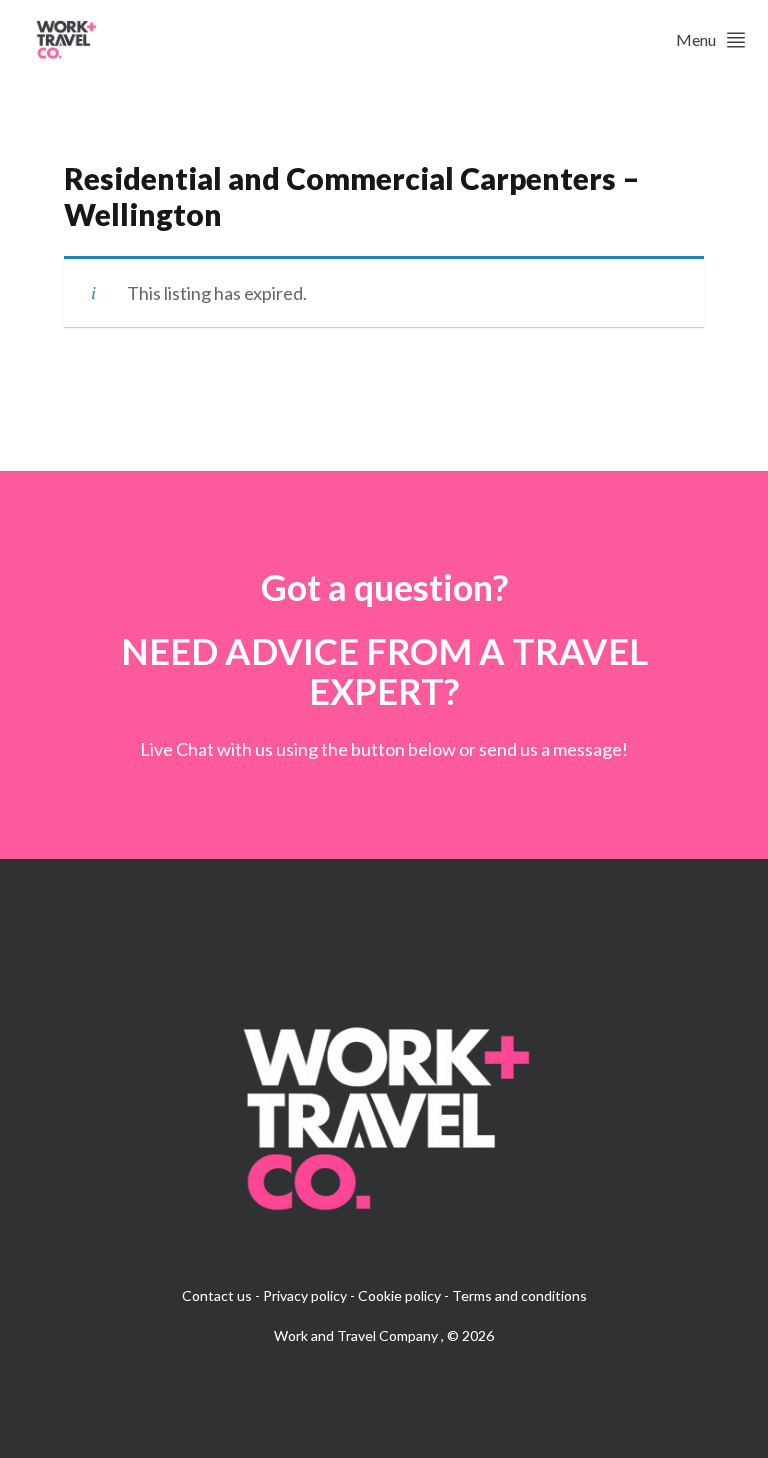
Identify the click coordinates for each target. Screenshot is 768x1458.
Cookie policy (399, 1295)
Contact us (217, 1295)
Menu (696, 39)
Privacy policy (305, 1295)
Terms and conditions (519, 1295)
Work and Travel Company (357, 1335)
